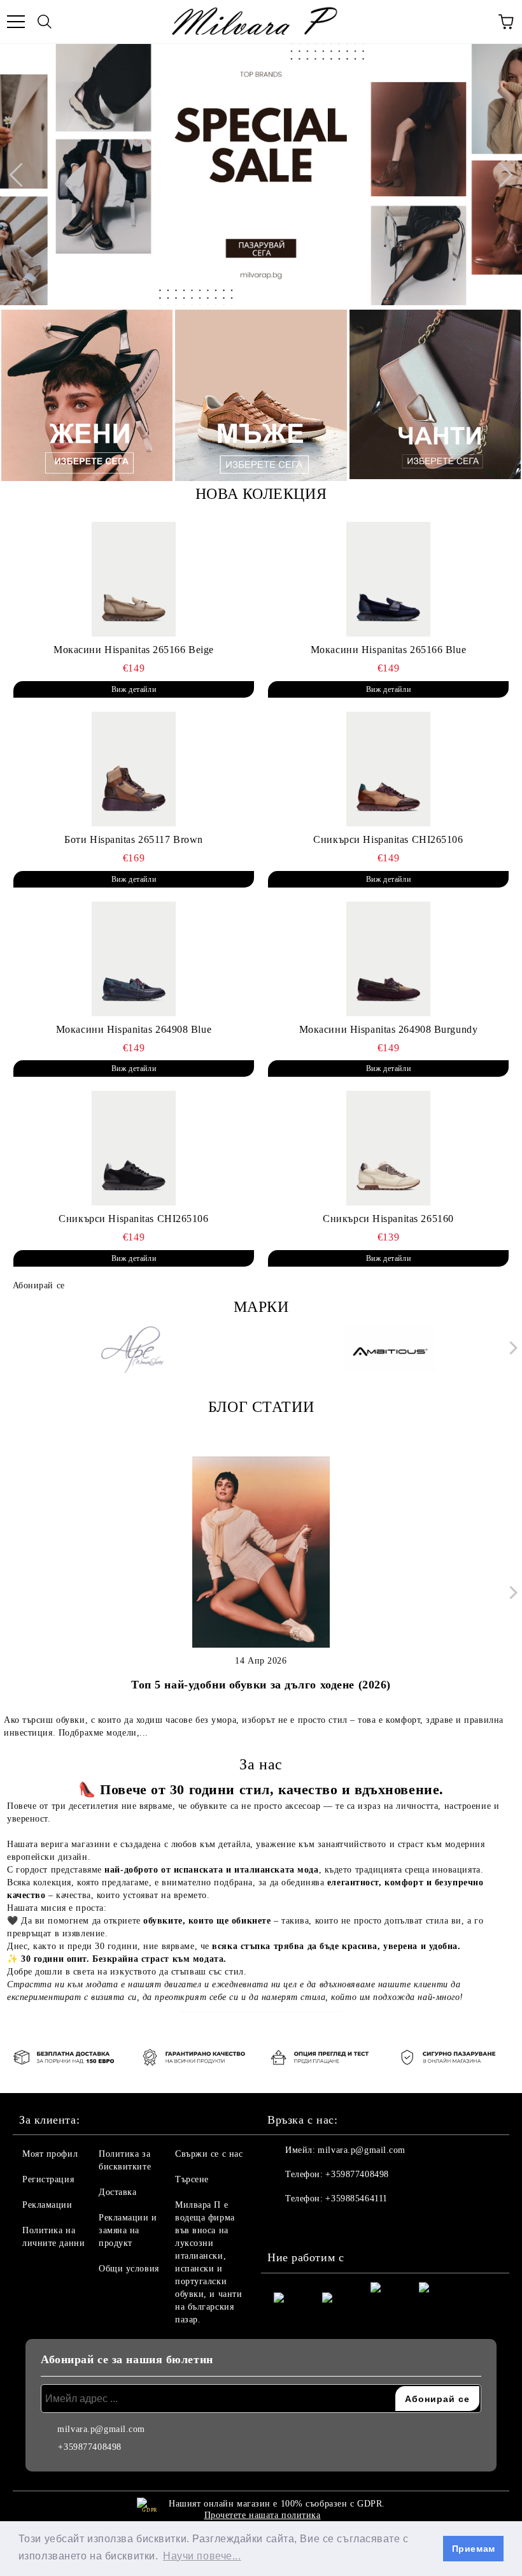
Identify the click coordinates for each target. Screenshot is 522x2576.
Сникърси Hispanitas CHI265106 (388, 839)
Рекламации (47, 2205)
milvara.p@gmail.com (362, 2150)
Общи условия (129, 2269)
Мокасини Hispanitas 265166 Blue (388, 650)
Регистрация (48, 2179)
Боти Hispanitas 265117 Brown (134, 839)
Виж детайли (134, 689)
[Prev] (21, 175)
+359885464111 (356, 2198)
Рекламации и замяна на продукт (128, 2230)
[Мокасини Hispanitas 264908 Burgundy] (388, 959)
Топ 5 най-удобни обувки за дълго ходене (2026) (261, 1685)
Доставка (117, 2192)
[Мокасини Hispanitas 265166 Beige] (134, 579)
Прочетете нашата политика (263, 2515)
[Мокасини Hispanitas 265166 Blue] (388, 579)
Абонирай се (39, 1285)
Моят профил (50, 2154)
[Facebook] (284, 2224)
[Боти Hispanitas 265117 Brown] (134, 769)
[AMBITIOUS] (391, 1351)
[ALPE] (132, 1351)
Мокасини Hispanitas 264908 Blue (134, 1029)
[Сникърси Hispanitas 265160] (388, 1148)
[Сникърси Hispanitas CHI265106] (388, 769)
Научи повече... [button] (202, 2556)
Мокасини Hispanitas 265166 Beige (134, 650)
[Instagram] (312, 2224)
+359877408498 (357, 2174)
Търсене (192, 2179)
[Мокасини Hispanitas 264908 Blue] (134, 959)
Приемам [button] (474, 2549)
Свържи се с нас (209, 2154)
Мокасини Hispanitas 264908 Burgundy (389, 1029)
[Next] (500, 175)
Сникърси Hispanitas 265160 (388, 1219)
